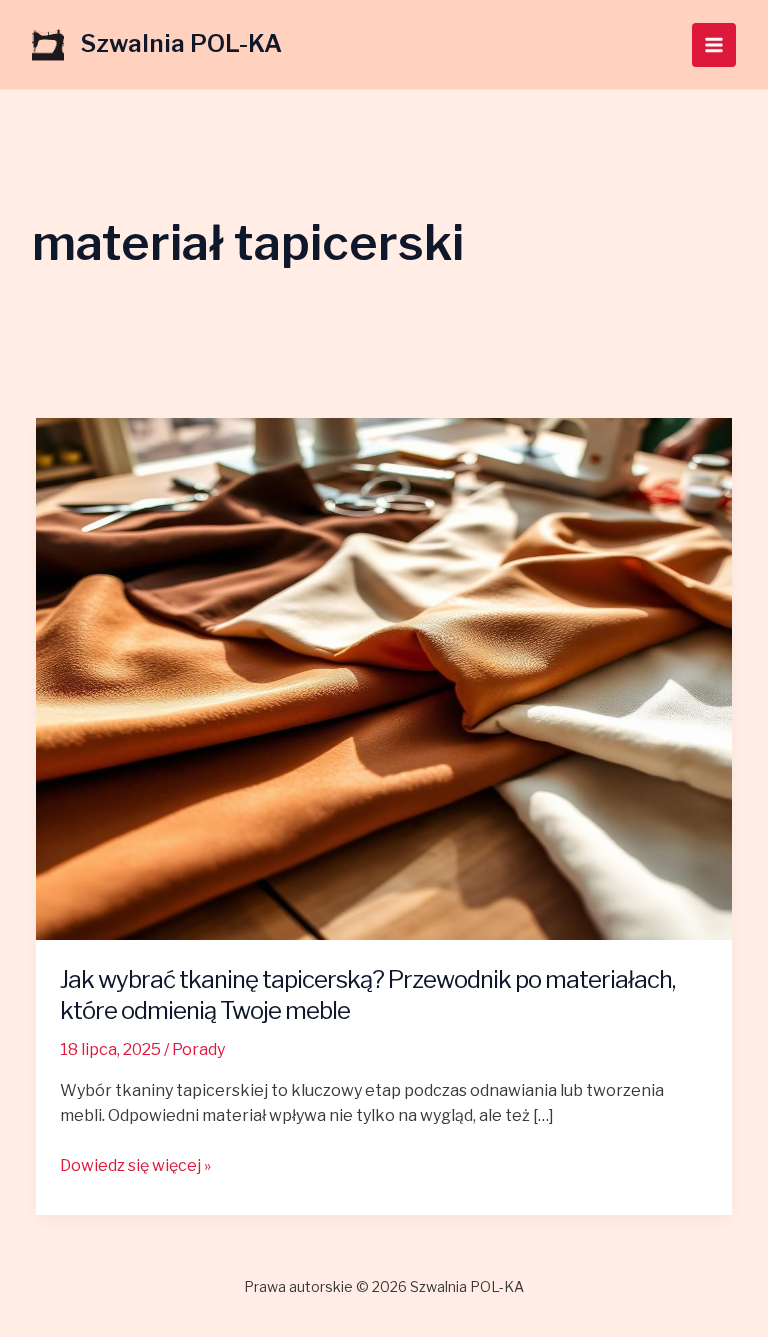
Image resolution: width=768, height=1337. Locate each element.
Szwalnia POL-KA (181, 43)
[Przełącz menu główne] (714, 45)
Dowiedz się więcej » (135, 1164)
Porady (198, 1049)
